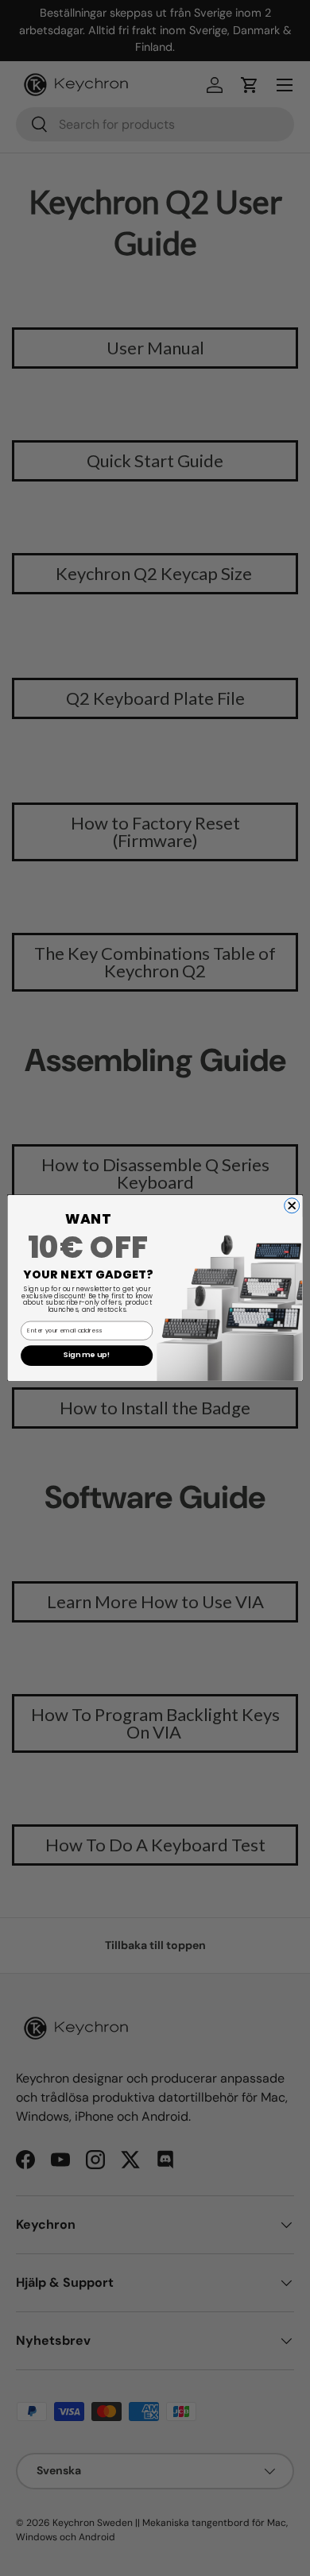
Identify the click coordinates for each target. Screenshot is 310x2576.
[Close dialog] (292, 1206)
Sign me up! (87, 1356)
